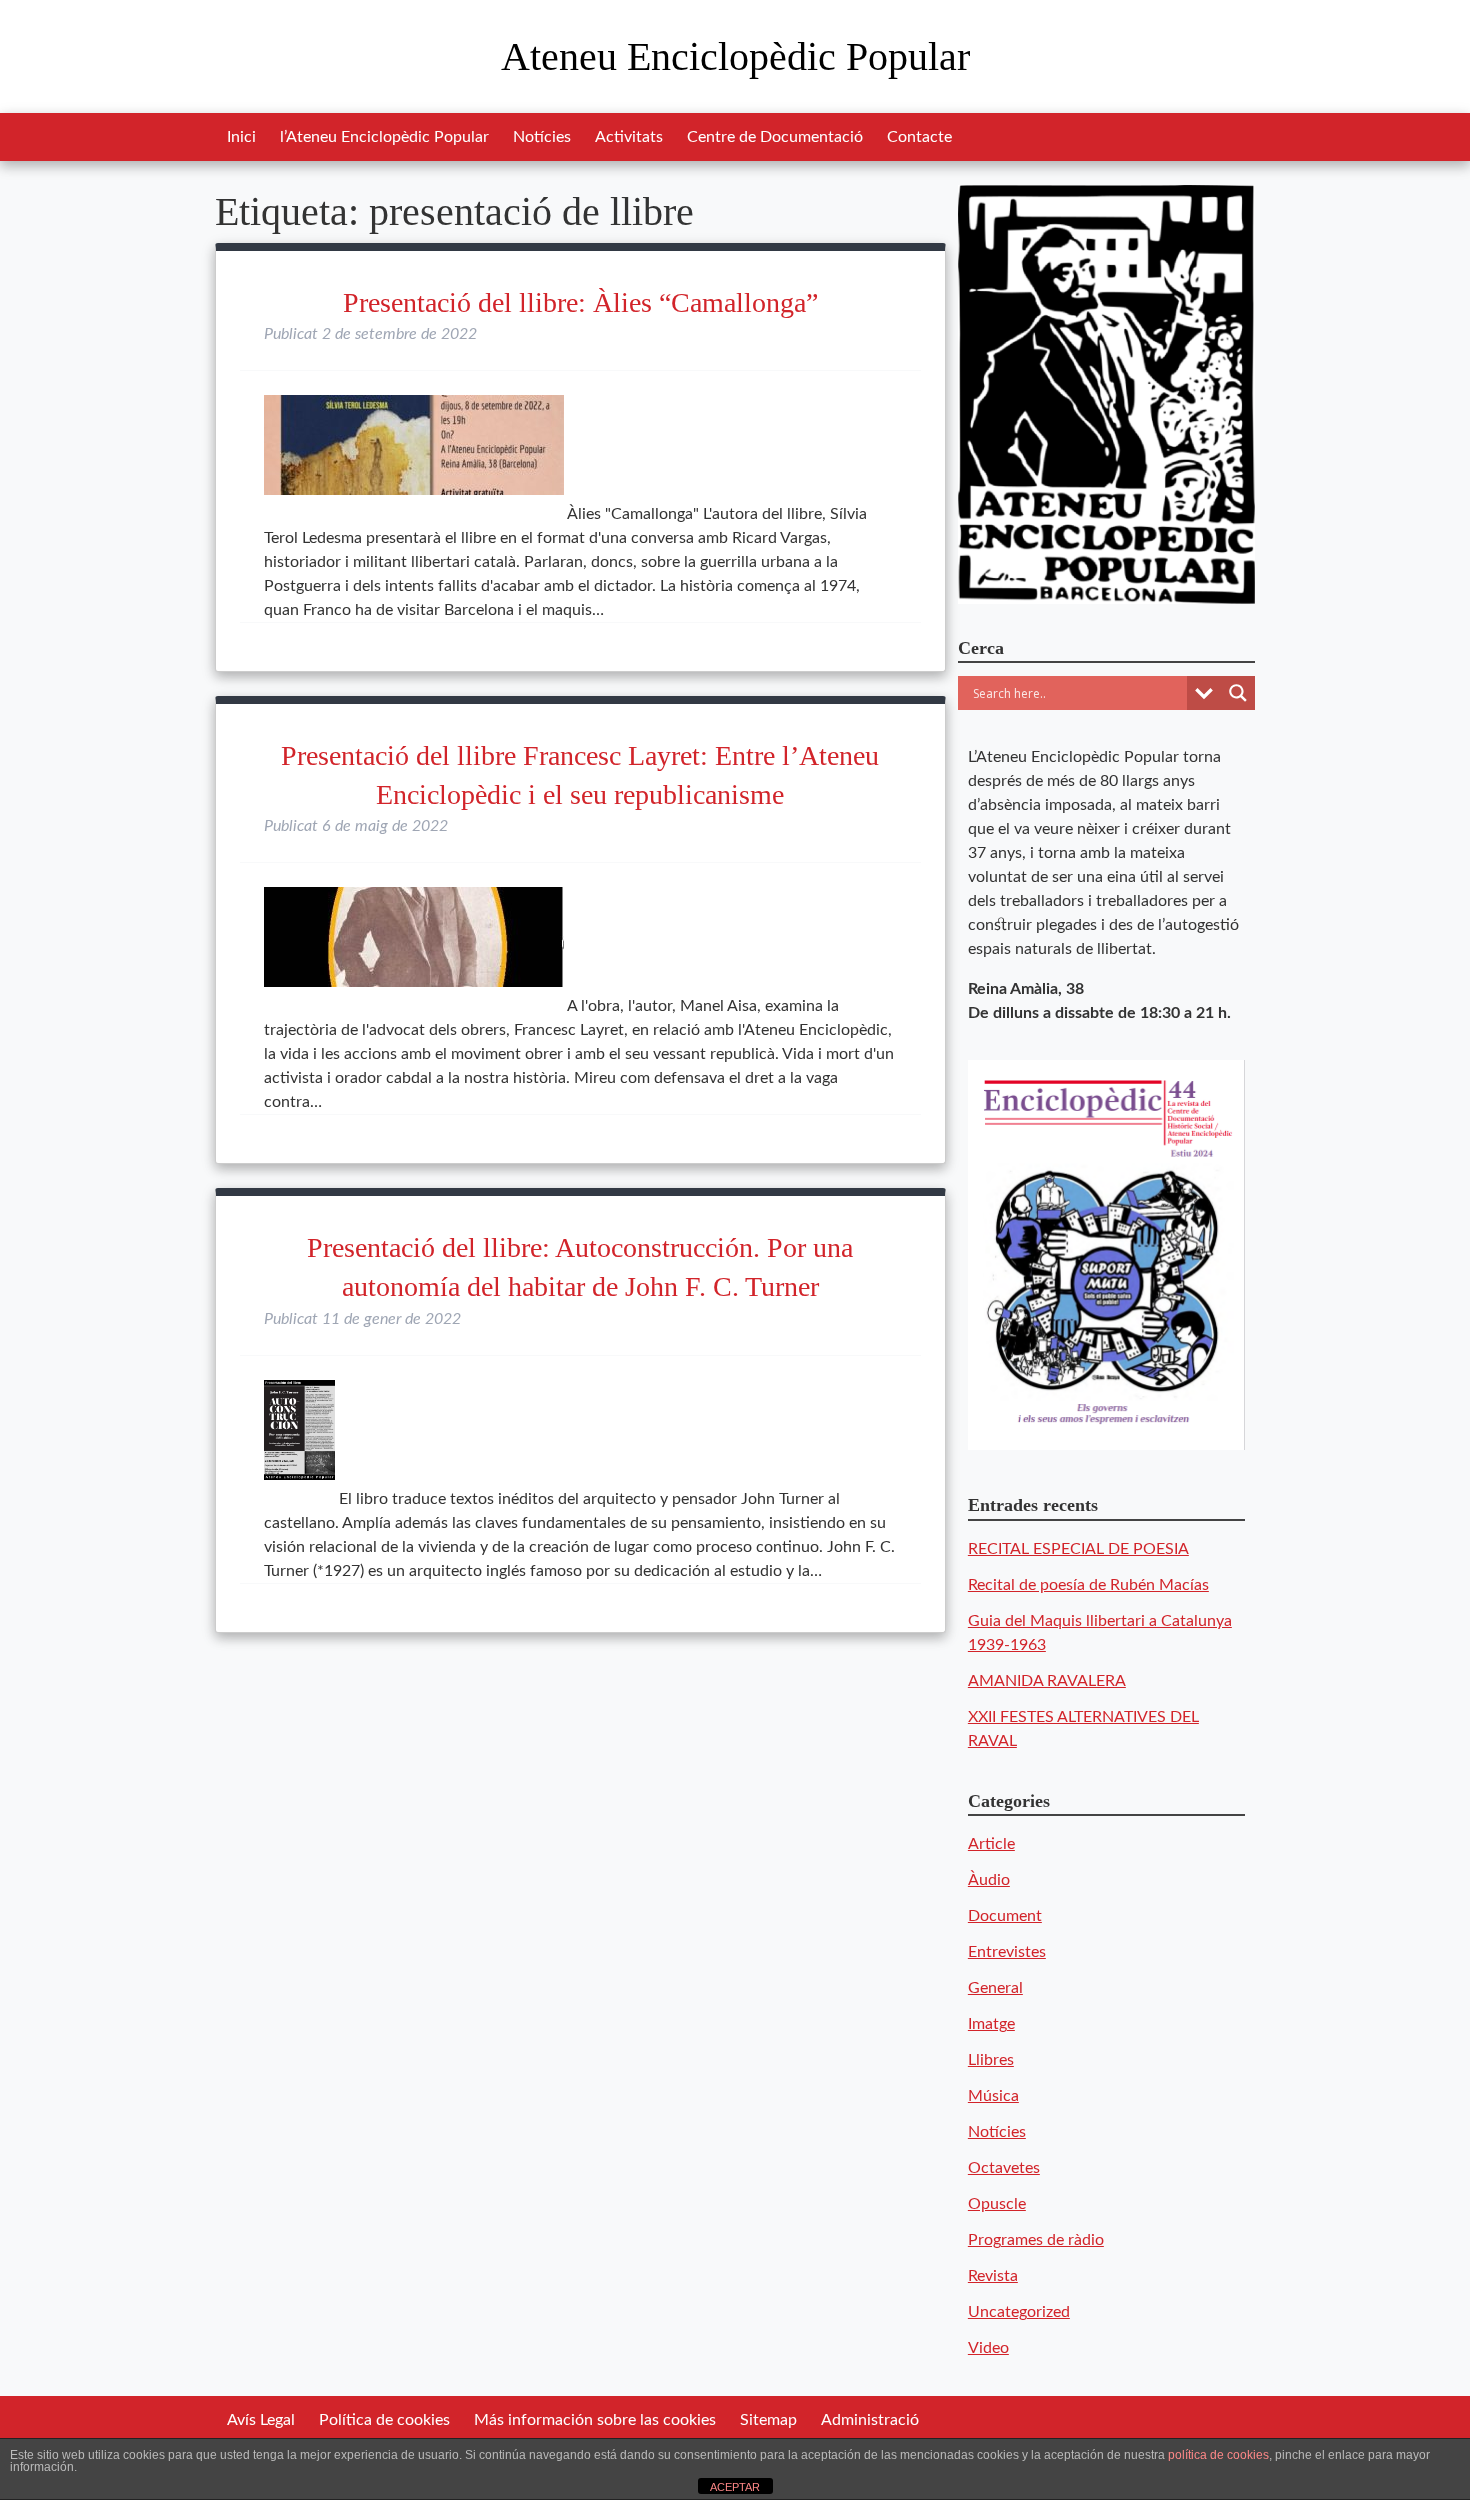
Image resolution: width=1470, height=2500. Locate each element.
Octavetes (1004, 2168)
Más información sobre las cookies (595, 2420)
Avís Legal (261, 2420)
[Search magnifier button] (1238, 693)
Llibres (991, 2060)
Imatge (991, 2024)
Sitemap (768, 2420)
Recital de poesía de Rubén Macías (1088, 1585)
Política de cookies (384, 2420)
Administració (870, 2420)
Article (991, 1844)
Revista (993, 2276)
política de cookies (1218, 2455)
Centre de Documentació (775, 137)
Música (993, 2096)
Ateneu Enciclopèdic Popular (735, 56)
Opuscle (997, 2204)
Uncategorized (1019, 2312)
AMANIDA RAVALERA (1047, 1681)
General (995, 1988)
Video (988, 2348)
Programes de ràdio (1036, 2240)
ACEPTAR (735, 2487)
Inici (241, 137)
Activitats (629, 137)
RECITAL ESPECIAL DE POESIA (1078, 1549)
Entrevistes (1007, 1952)
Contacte (919, 137)
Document (1005, 1916)
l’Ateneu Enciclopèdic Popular (384, 137)
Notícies (542, 137)
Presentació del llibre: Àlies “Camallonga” (580, 302)
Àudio (989, 1880)
